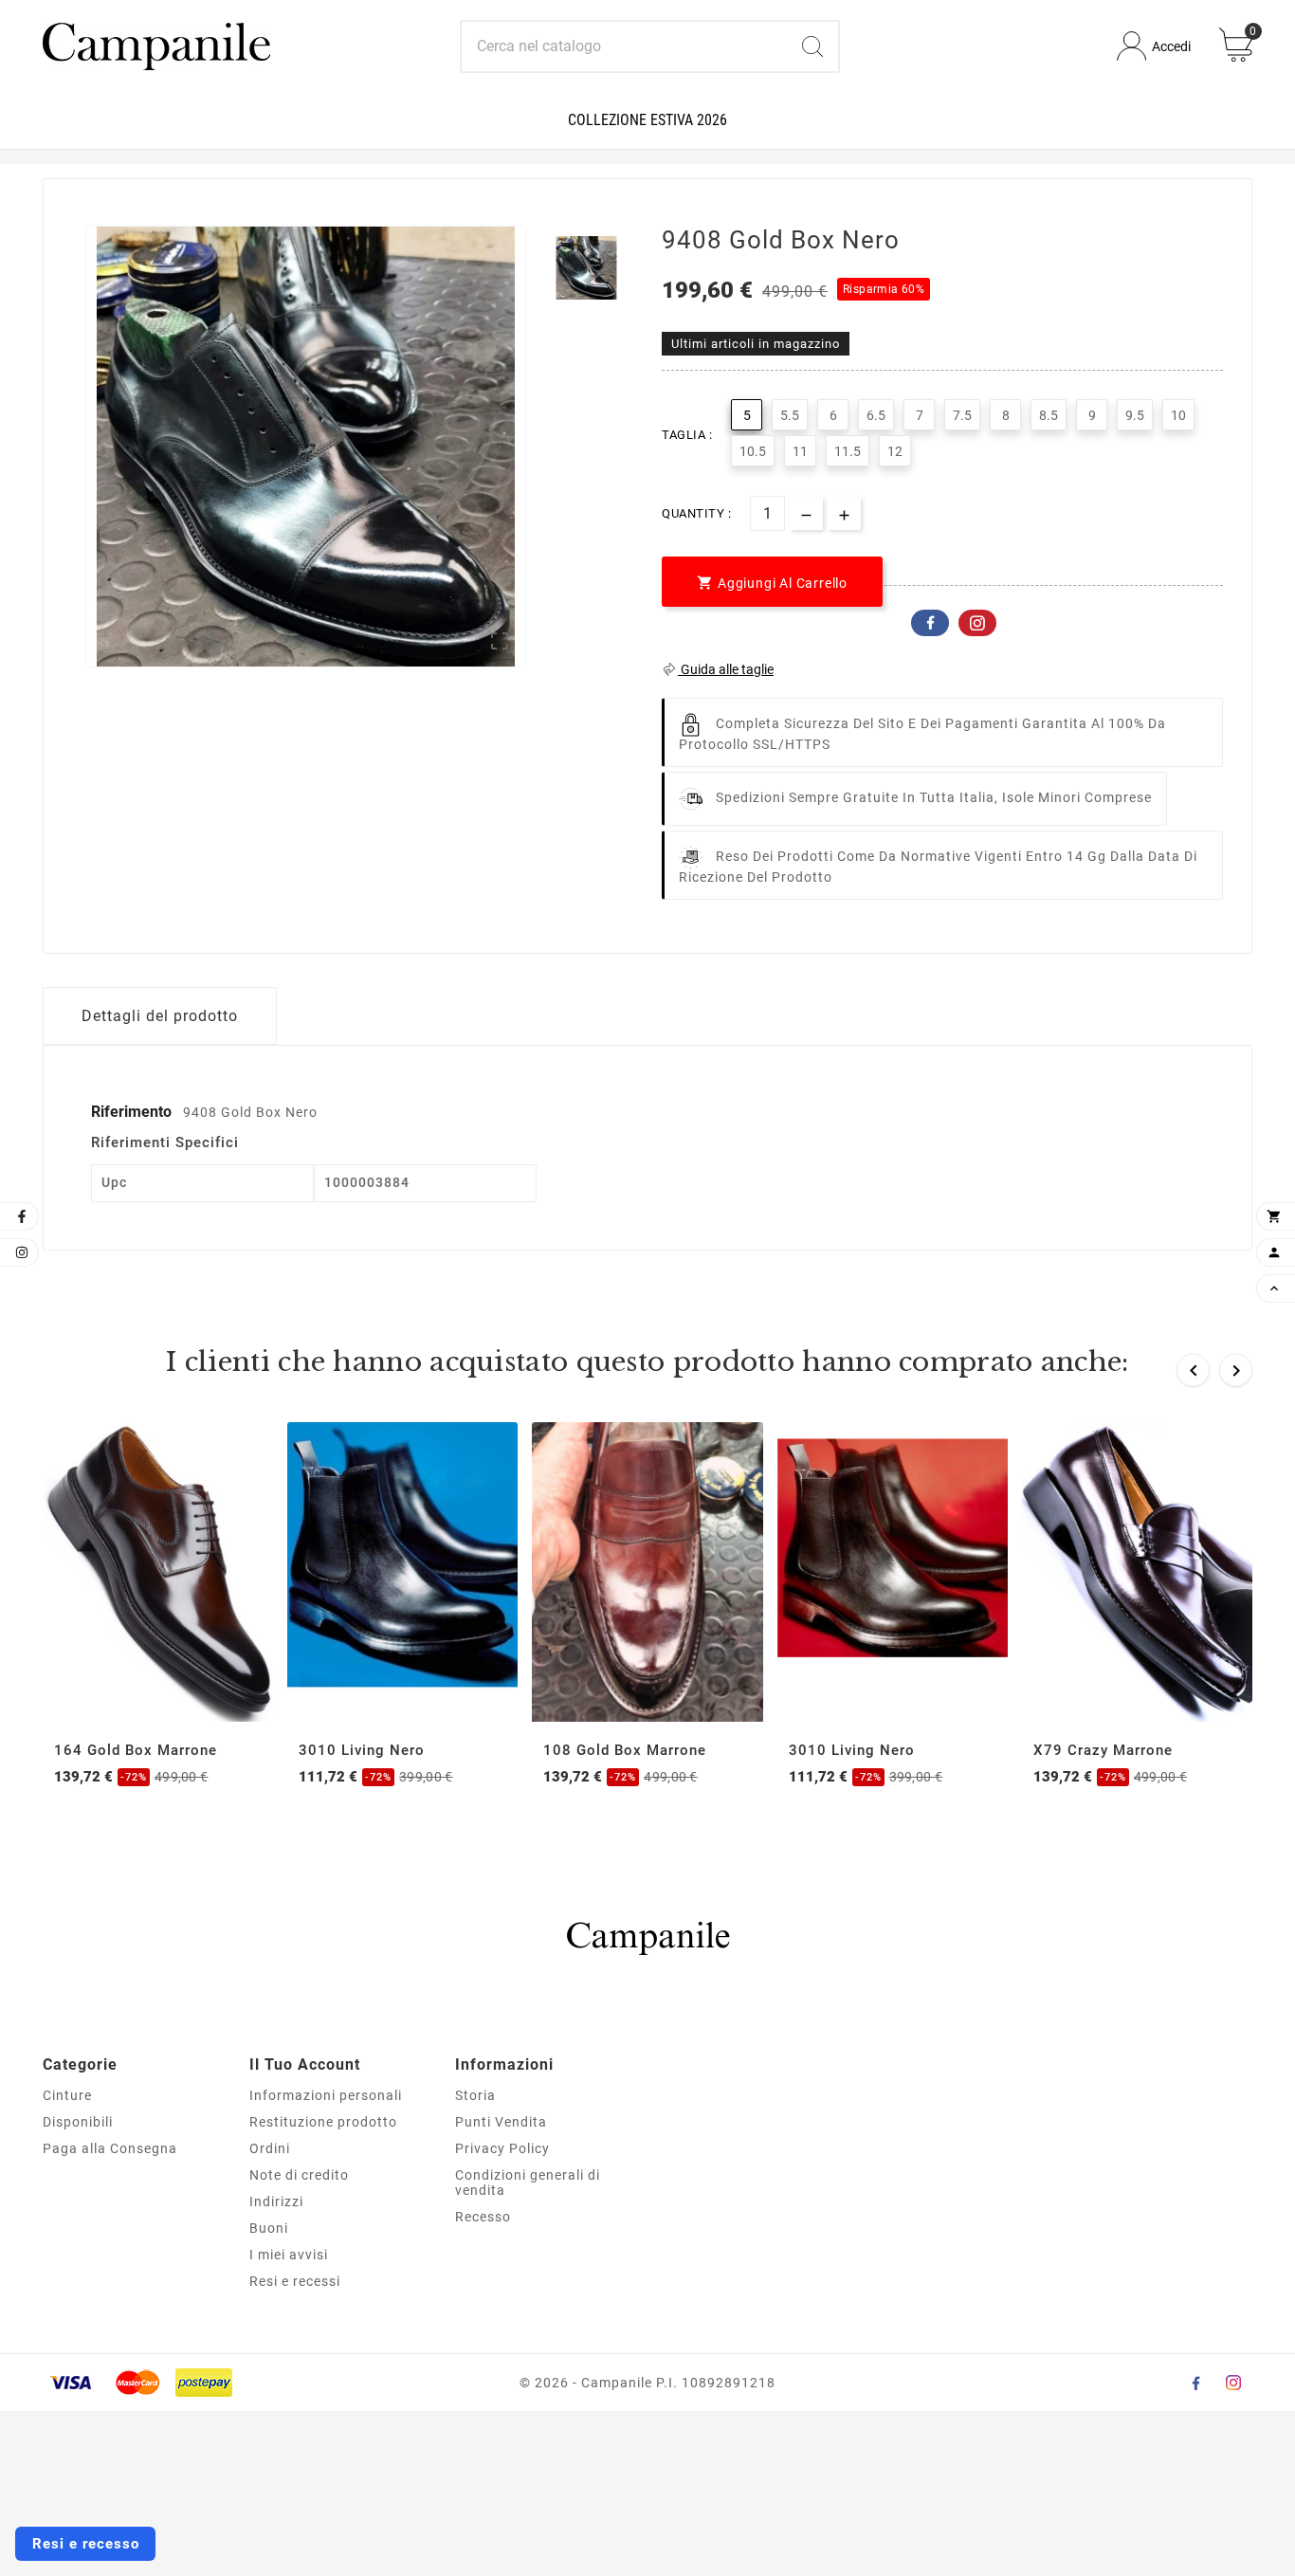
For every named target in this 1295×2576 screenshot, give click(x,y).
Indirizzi (276, 2201)
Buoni (269, 2228)
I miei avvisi (289, 2255)
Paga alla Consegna (110, 2148)
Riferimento (133, 1112)
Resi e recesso (86, 2544)
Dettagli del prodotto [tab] (160, 1016)
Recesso (483, 2217)
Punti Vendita (501, 2122)
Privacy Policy (502, 2148)
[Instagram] (1233, 2383)
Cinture (67, 2095)
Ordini (270, 2148)
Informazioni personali (326, 2095)
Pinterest (977, 623)
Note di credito (299, 2175)
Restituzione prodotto (323, 2122)
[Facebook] (1195, 2383)
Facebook (930, 623)
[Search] (812, 46)
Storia (475, 2095)
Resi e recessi (295, 2281)
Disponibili (78, 2122)
